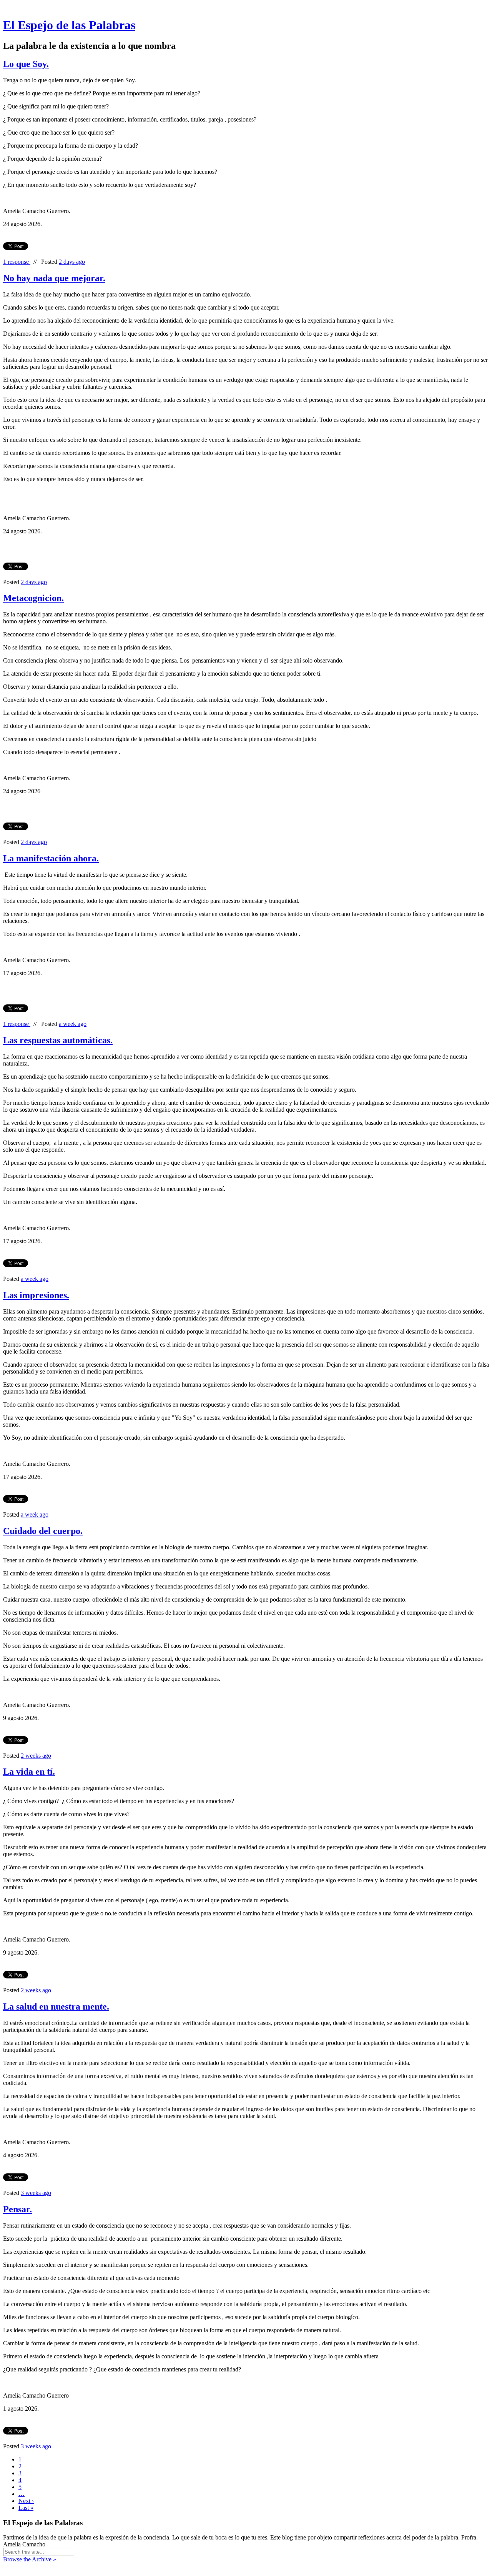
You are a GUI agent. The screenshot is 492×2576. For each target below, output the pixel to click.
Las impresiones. (36, 1295)
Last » (26, 2508)
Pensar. (17, 2209)
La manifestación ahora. (51, 858)
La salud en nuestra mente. (56, 2007)
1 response (17, 262)
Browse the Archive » (30, 2559)
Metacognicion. (33, 598)
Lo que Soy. (26, 64)
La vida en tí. (29, 1772)
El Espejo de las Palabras (69, 25)
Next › (26, 2501)
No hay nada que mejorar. (54, 278)
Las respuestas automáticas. (58, 1040)
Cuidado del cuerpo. (43, 1531)
